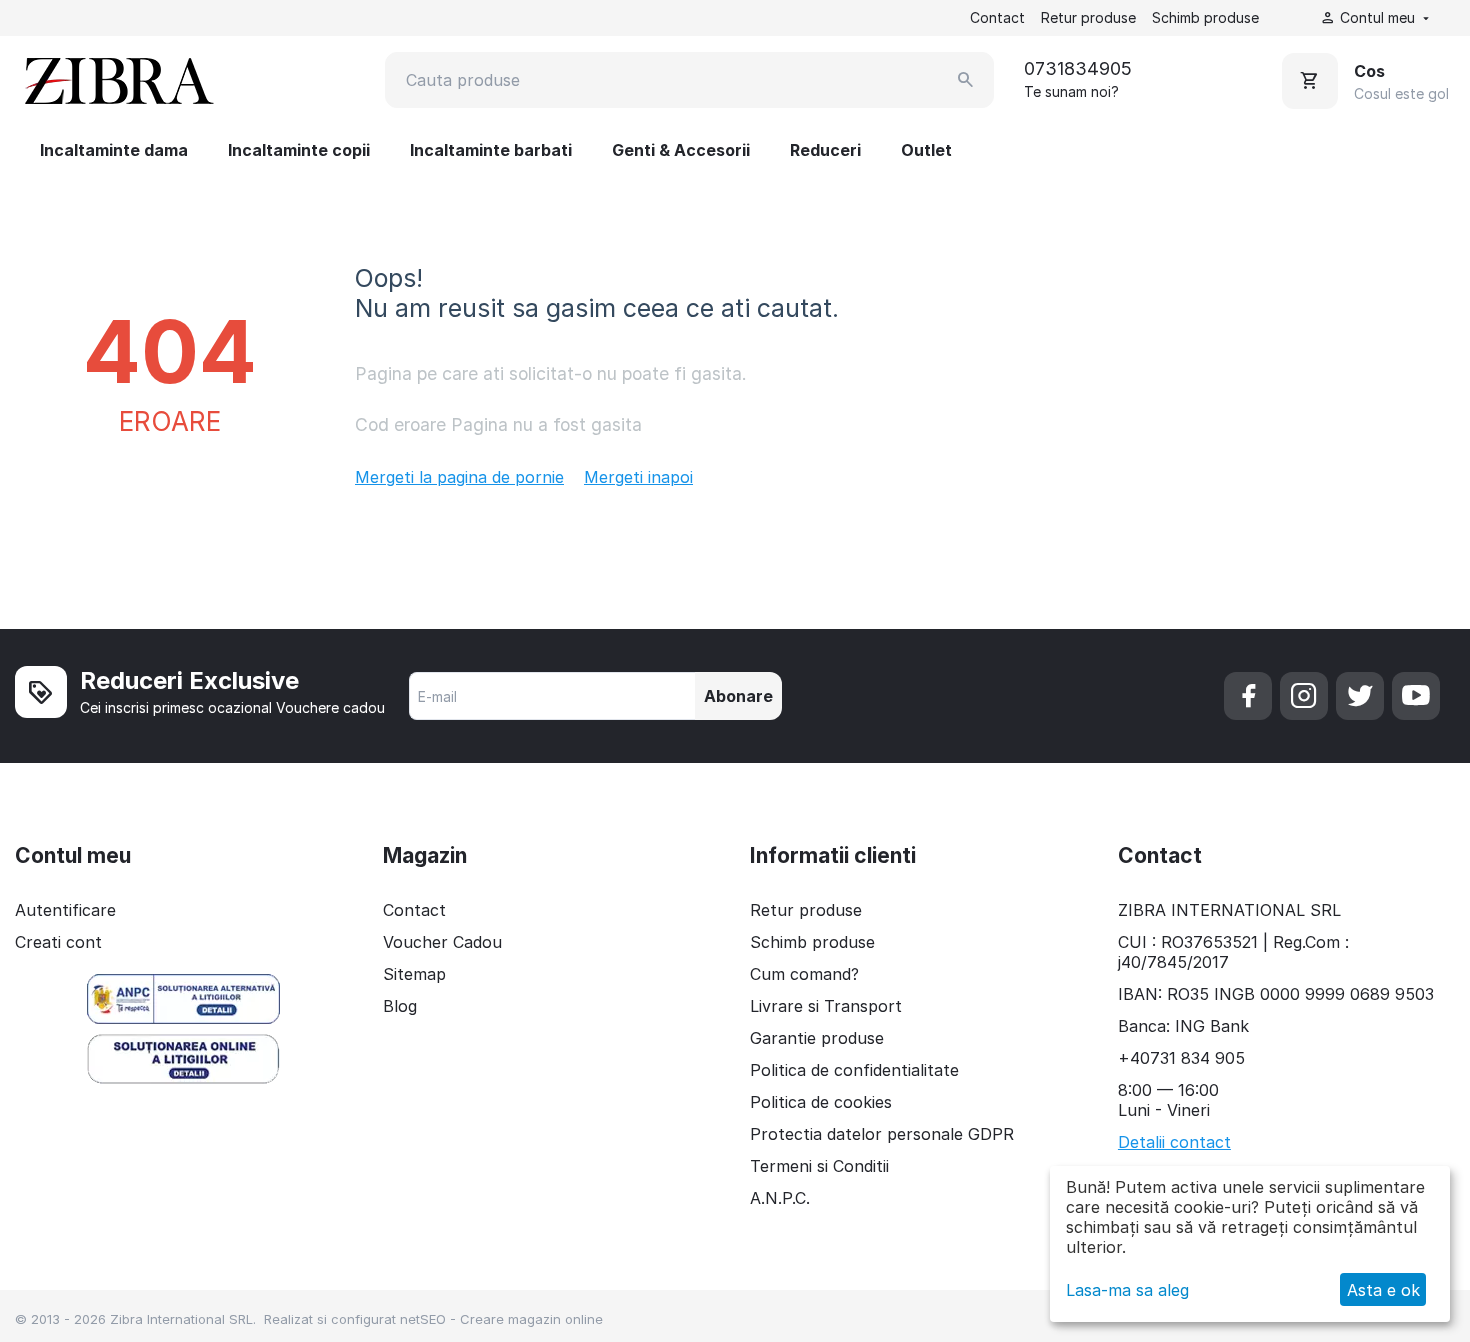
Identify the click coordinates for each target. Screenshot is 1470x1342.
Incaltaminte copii (299, 150)
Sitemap (414, 974)
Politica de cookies (821, 1102)
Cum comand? (804, 974)
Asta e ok (1383, 1290)
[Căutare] (966, 80)
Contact (997, 17)
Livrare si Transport (826, 1006)
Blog (400, 1006)
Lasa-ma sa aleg (1127, 1290)
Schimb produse (1205, 17)
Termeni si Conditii (819, 1166)
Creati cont (58, 942)
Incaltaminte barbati (491, 150)
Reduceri (825, 150)
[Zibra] (117, 80)
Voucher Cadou (442, 942)
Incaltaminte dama (114, 150)
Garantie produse (817, 1038)
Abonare (738, 696)
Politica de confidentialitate (854, 1070)
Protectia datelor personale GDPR (882, 1134)
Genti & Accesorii (681, 150)
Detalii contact (1174, 1142)
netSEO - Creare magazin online (501, 1319)
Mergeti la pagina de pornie (459, 477)
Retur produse (1088, 17)
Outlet (926, 150)
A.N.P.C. (780, 1198)
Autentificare (65, 910)
